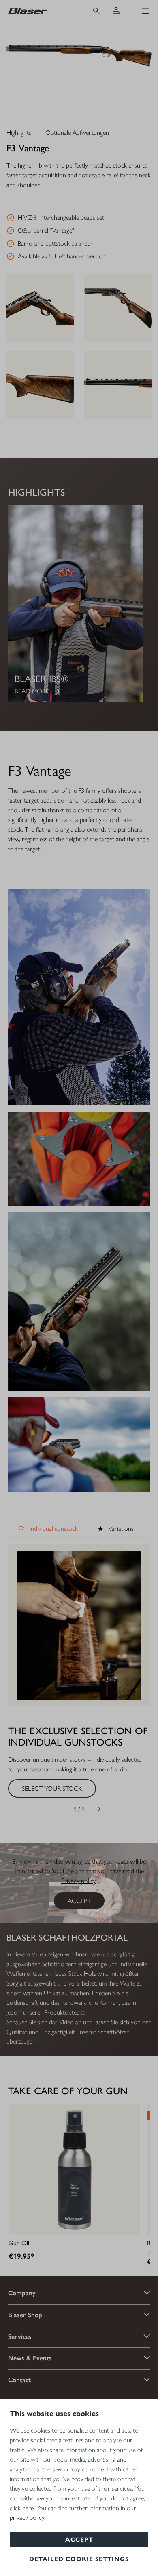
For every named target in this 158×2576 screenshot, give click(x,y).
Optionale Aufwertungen (77, 133)
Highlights (19, 133)
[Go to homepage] (42, 11)
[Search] (96, 11)
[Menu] (145, 11)
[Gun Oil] (74, 2169)
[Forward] (99, 1809)
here (28, 2508)
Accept (79, 2540)
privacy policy (27, 2518)
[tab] (48, 1529)
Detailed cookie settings (79, 2559)
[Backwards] (59, 1809)
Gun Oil (19, 2243)
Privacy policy (78, 1881)
